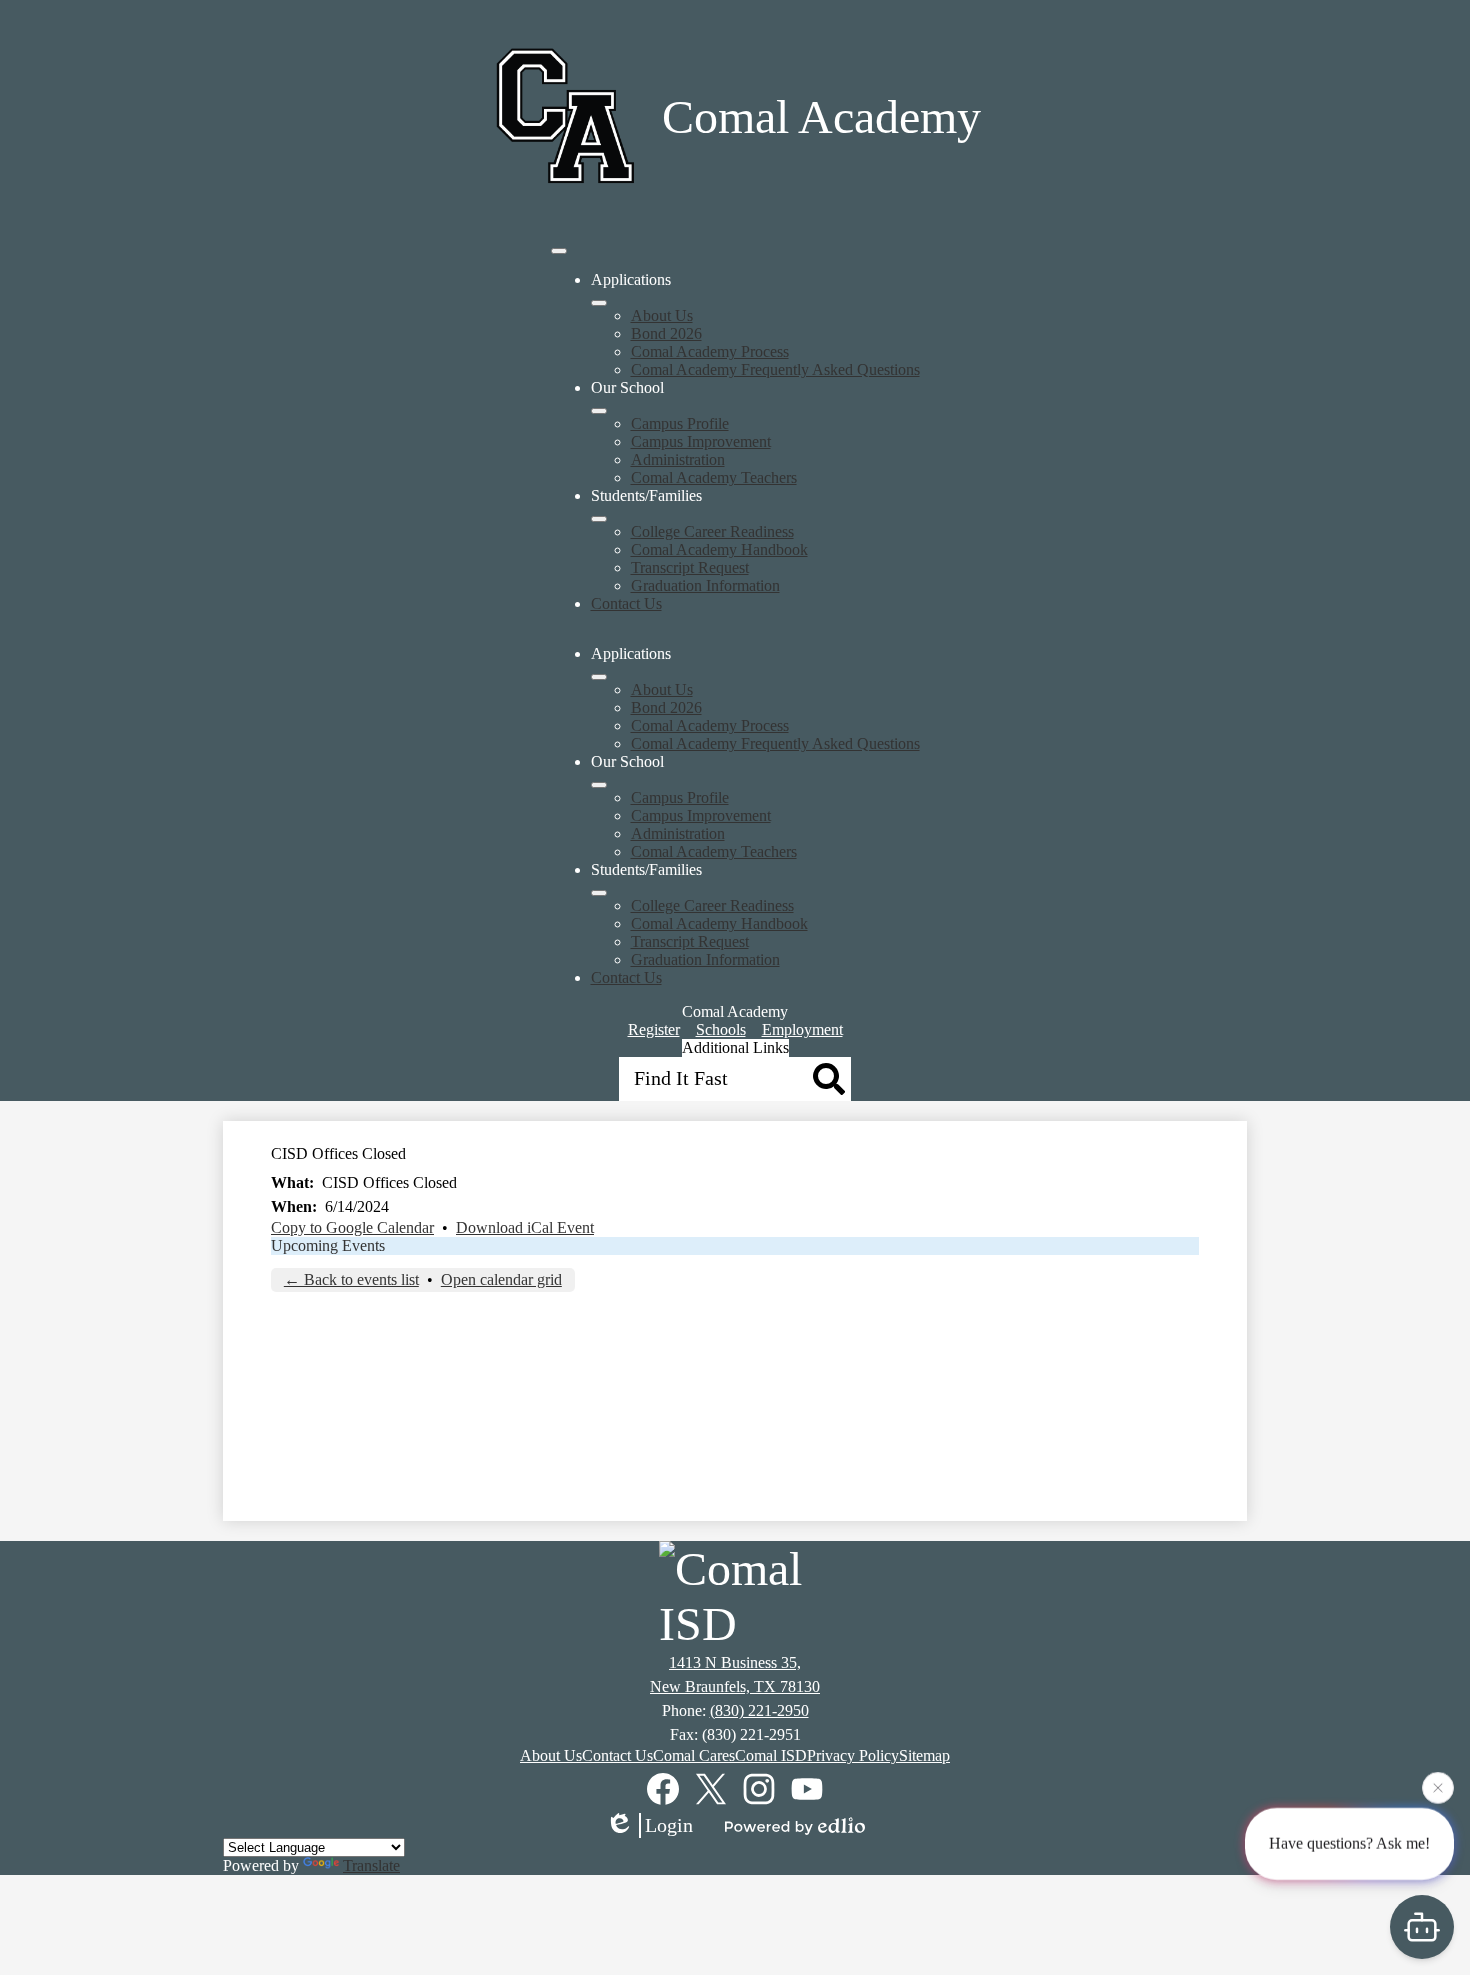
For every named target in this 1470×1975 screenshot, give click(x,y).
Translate (371, 1865)
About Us (662, 315)
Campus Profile (680, 423)
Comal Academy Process (710, 351)
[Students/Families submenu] (599, 519)
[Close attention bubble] (1438, 1787)
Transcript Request (690, 567)
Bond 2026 (666, 333)
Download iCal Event (525, 1227)
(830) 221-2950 (759, 1710)
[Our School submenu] (599, 411)
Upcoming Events (328, 1245)
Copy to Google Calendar (352, 1227)
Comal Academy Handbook (719, 549)
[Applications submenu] (599, 303)
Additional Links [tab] (735, 1047)
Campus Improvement (701, 441)
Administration (678, 459)
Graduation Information (705, 585)
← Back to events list (351, 1279)
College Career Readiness (712, 531)
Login (669, 1825)
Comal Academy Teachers (714, 477)
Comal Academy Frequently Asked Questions (775, 369)
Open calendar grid (501, 1279)
